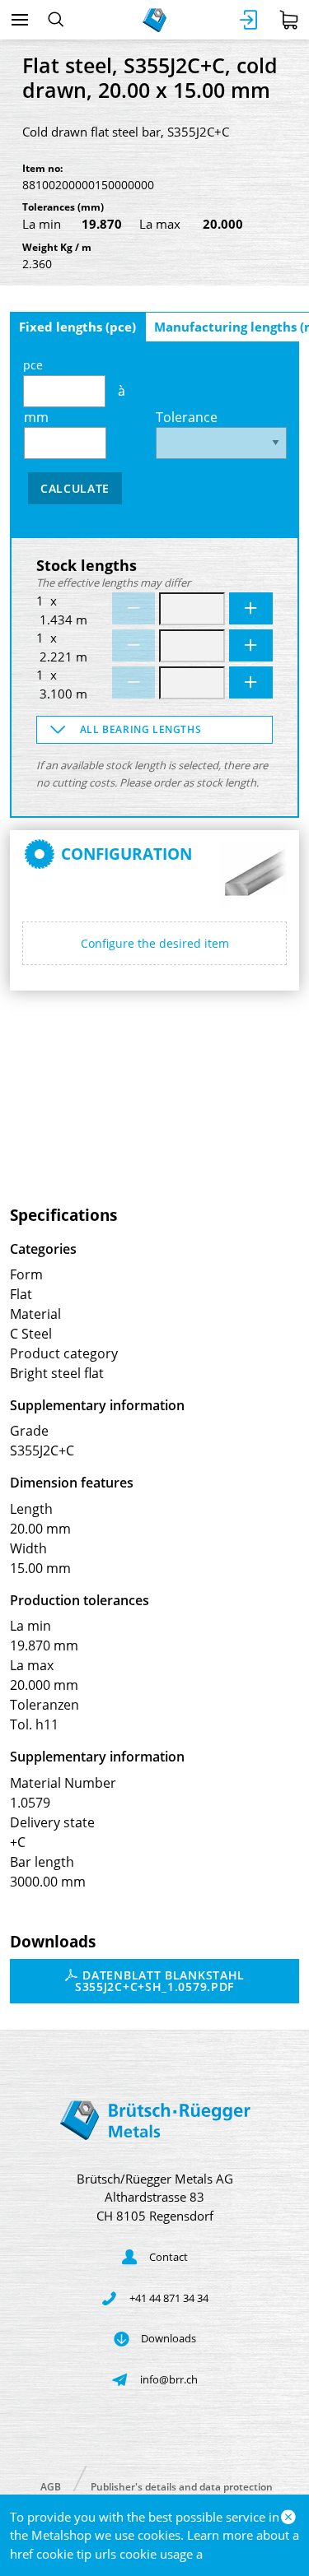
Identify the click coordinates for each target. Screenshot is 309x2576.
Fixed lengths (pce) (77, 327)
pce (33, 365)
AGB (51, 2486)
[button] (154, 730)
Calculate (75, 488)
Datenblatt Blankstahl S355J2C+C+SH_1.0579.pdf (160, 1981)
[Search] (56, 20)
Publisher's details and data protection (182, 2486)
